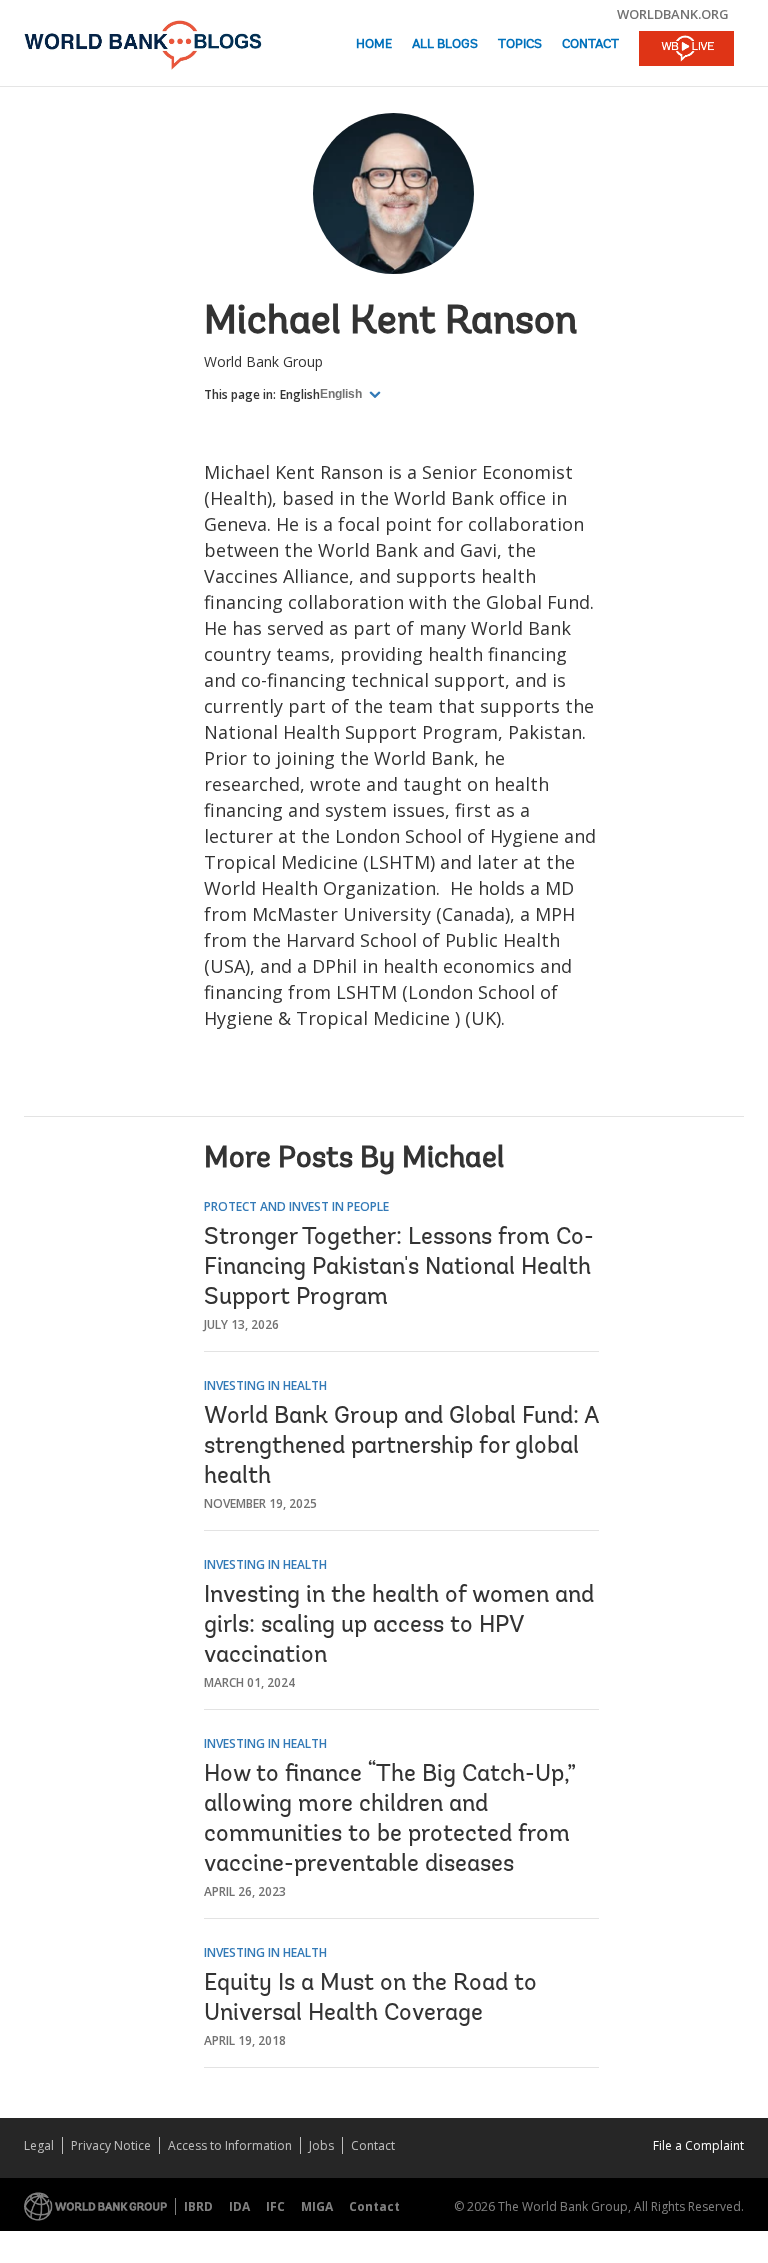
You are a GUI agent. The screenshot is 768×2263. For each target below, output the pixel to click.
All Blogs (445, 44)
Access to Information (230, 2145)
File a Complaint (698, 2145)
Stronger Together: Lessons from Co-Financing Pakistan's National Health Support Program (399, 1268)
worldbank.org (673, 14)
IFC (275, 2206)
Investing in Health (265, 1385)
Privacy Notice (111, 2145)
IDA (239, 2206)
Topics (520, 44)
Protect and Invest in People (296, 1206)
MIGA (317, 2206)
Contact (590, 44)
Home (374, 44)
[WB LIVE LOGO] (686, 50)
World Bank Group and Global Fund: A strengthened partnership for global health (401, 1447)
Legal (39, 2145)
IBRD (198, 2206)
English (300, 394)
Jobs (321, 2145)
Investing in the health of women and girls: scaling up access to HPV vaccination (399, 1626)
